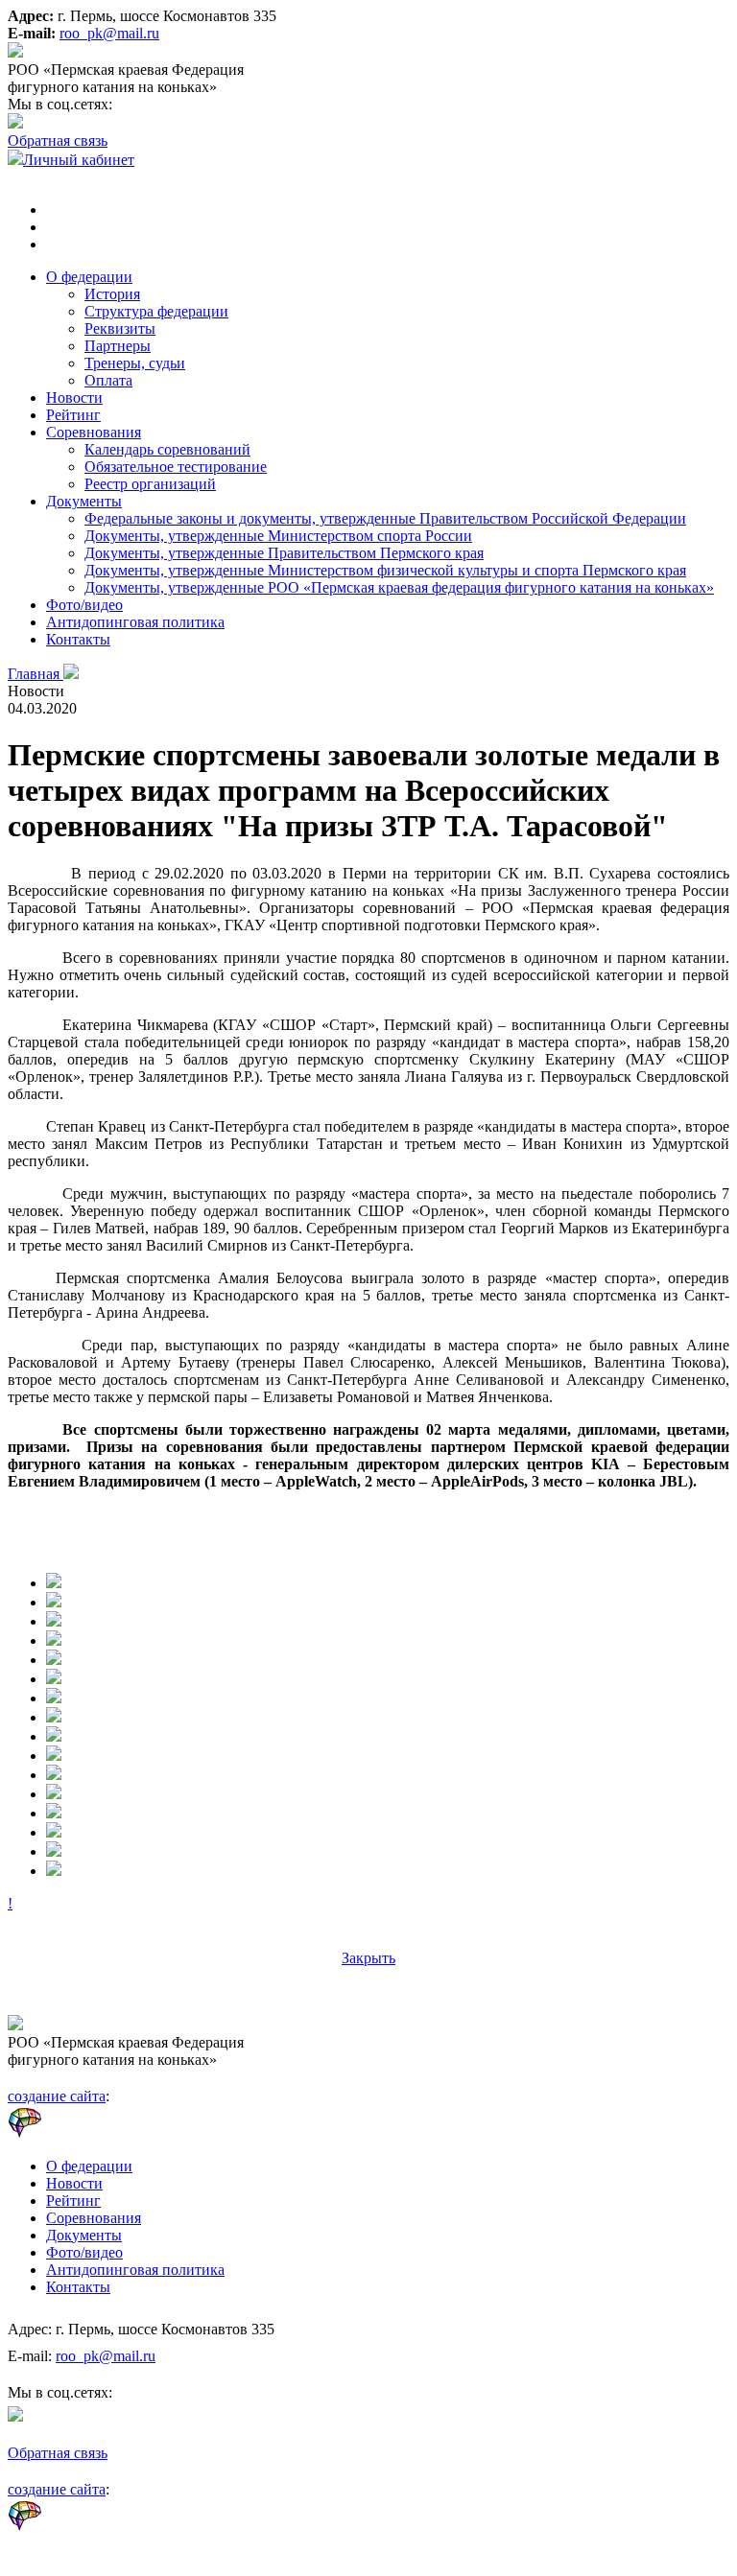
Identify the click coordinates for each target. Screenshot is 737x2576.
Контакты (78, 639)
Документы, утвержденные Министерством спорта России (278, 536)
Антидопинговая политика (135, 622)
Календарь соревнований (167, 449)
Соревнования (94, 432)
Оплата (108, 380)
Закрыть (368, 1958)
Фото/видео (84, 605)
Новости (74, 398)
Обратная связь (58, 141)
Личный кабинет (79, 160)
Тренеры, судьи (135, 363)
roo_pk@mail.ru (109, 33)
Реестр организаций (150, 484)
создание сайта (57, 2096)
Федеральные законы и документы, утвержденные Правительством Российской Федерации (385, 518)
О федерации (89, 277)
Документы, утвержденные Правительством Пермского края (284, 553)
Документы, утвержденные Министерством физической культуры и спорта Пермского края (385, 570)
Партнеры (118, 346)
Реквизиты (120, 328)
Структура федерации (156, 311)
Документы (84, 501)
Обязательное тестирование (176, 467)
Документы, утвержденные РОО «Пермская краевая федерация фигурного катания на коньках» (399, 587)
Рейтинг (73, 415)
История (112, 294)
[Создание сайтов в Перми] (72, 2133)
